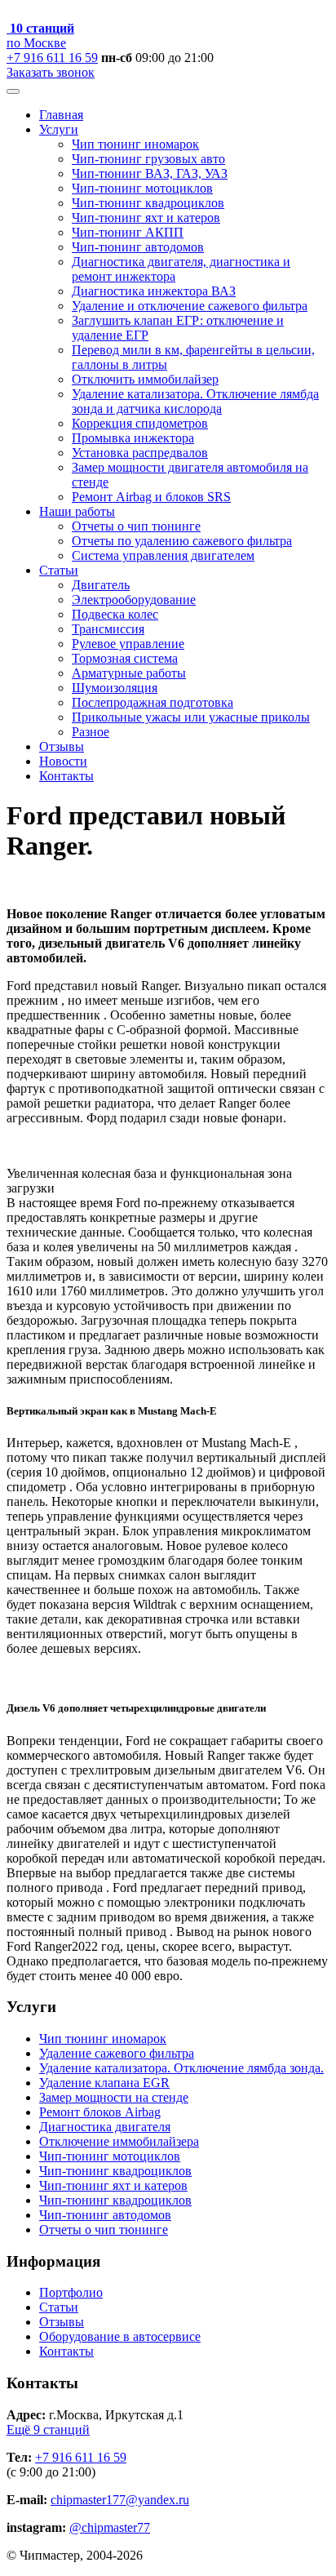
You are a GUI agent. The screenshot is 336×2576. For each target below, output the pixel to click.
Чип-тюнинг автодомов (138, 247)
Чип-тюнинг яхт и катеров (146, 218)
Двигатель (101, 585)
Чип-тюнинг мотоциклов (142, 188)
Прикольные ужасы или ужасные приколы (191, 717)
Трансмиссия (108, 629)
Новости (63, 761)
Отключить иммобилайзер (145, 379)
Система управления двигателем (163, 555)
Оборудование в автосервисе (120, 2336)
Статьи (59, 570)
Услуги (59, 129)
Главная (61, 115)
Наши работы (77, 511)
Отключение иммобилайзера (119, 2141)
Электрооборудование (134, 600)
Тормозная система (125, 658)
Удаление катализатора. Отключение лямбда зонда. (181, 2068)
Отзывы (62, 746)
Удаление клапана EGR (104, 2083)
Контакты (66, 776)
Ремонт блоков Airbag (100, 2112)
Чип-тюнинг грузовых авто (148, 159)
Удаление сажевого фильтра (117, 2053)
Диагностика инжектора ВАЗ (154, 291)
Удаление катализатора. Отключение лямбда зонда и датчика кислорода (195, 401)
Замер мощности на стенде (114, 2097)
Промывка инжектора (133, 438)
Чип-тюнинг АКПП (128, 232)
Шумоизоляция (115, 688)
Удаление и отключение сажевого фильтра (190, 306)
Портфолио (71, 2292)
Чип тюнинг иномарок (135, 144)
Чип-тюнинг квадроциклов (148, 203)
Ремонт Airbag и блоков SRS (151, 497)
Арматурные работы (129, 673)
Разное (91, 732)
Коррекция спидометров (140, 423)
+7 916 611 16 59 (52, 58)
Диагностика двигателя (105, 2127)
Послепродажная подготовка (153, 702)
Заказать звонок (51, 72)
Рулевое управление (128, 644)
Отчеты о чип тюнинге (136, 526)
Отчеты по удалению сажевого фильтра (182, 541)
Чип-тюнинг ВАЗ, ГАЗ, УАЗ (150, 173)
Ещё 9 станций (48, 2429)
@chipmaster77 (110, 2527)
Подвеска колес (115, 614)
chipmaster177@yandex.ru (120, 2500)
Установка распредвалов (140, 453)
